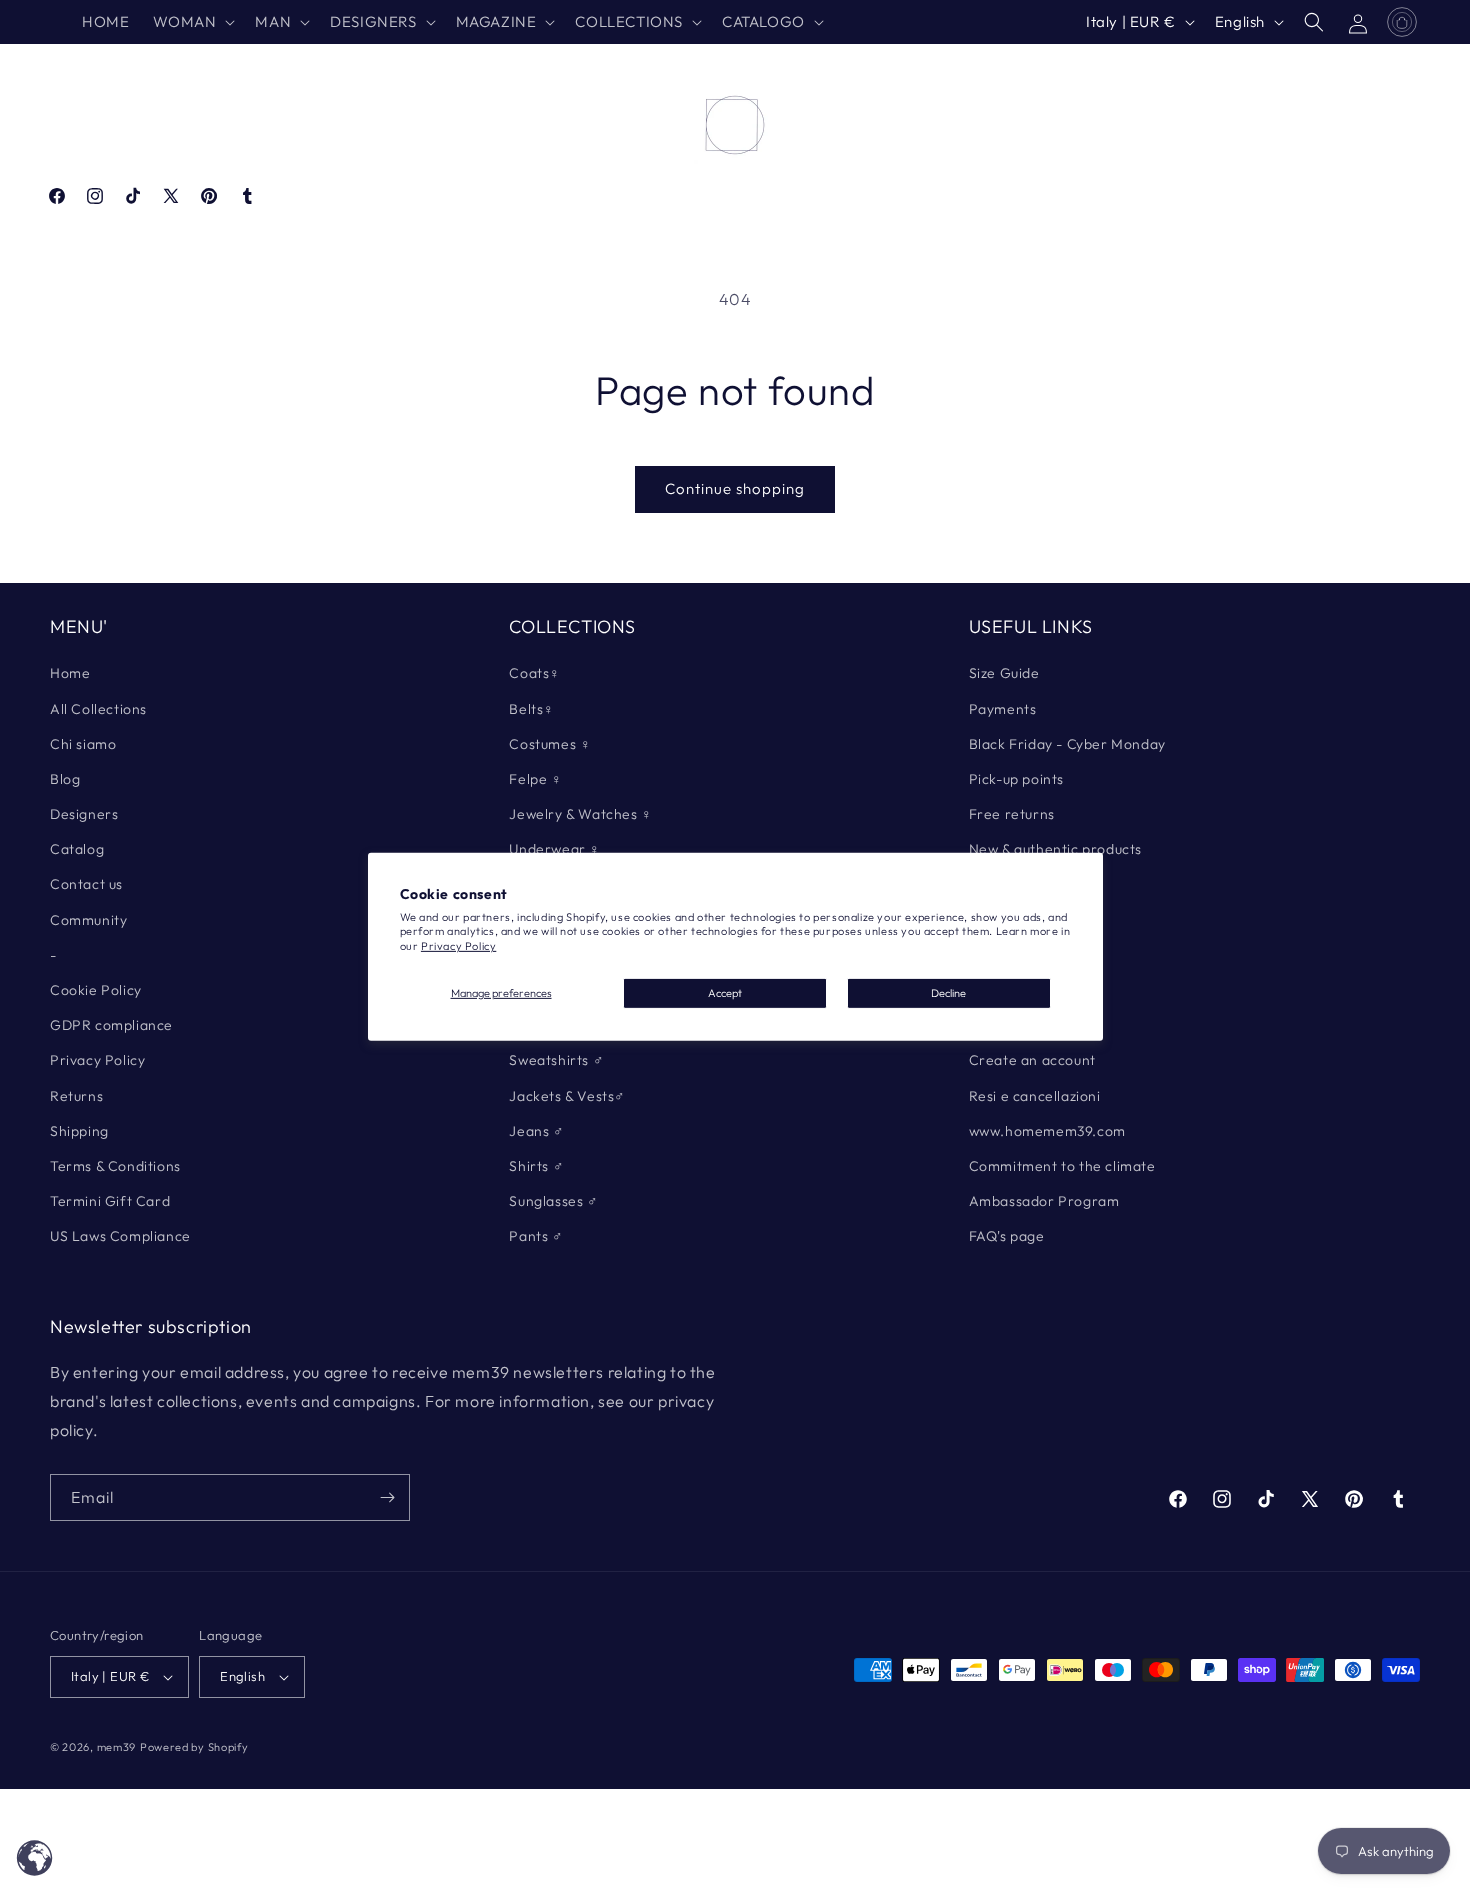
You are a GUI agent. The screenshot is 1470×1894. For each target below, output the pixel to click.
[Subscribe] (387, 1497)
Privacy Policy (458, 946)
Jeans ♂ (536, 1131)
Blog (65, 779)
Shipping (79, 1131)
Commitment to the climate (1062, 1166)
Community (88, 920)
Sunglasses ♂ (553, 1201)
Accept (725, 993)
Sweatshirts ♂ (556, 1060)
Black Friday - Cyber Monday (1067, 744)
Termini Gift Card (110, 1201)
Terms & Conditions (115, 1166)
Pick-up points (1016, 779)
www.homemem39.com (1047, 1131)
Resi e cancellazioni (1035, 1096)
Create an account (1032, 1060)
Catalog (77, 849)
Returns (76, 1096)
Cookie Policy (96, 990)
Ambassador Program (1044, 1201)
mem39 (117, 1747)
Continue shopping (735, 488)
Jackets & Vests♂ (567, 1096)
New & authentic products (1055, 849)
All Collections (98, 709)
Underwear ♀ (555, 849)
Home (70, 673)
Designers (84, 814)
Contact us (86, 884)
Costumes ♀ (550, 744)
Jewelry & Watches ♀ (580, 814)
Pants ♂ (536, 1236)
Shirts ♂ (536, 1166)
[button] (192, 22)
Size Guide (1004, 673)
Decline (948, 993)
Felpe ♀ (535, 779)
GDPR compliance (111, 1025)
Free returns (1012, 814)
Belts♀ (532, 709)
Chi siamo (83, 744)
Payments (1003, 709)
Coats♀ (535, 673)
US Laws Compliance (120, 1236)
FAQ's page (1007, 1236)
